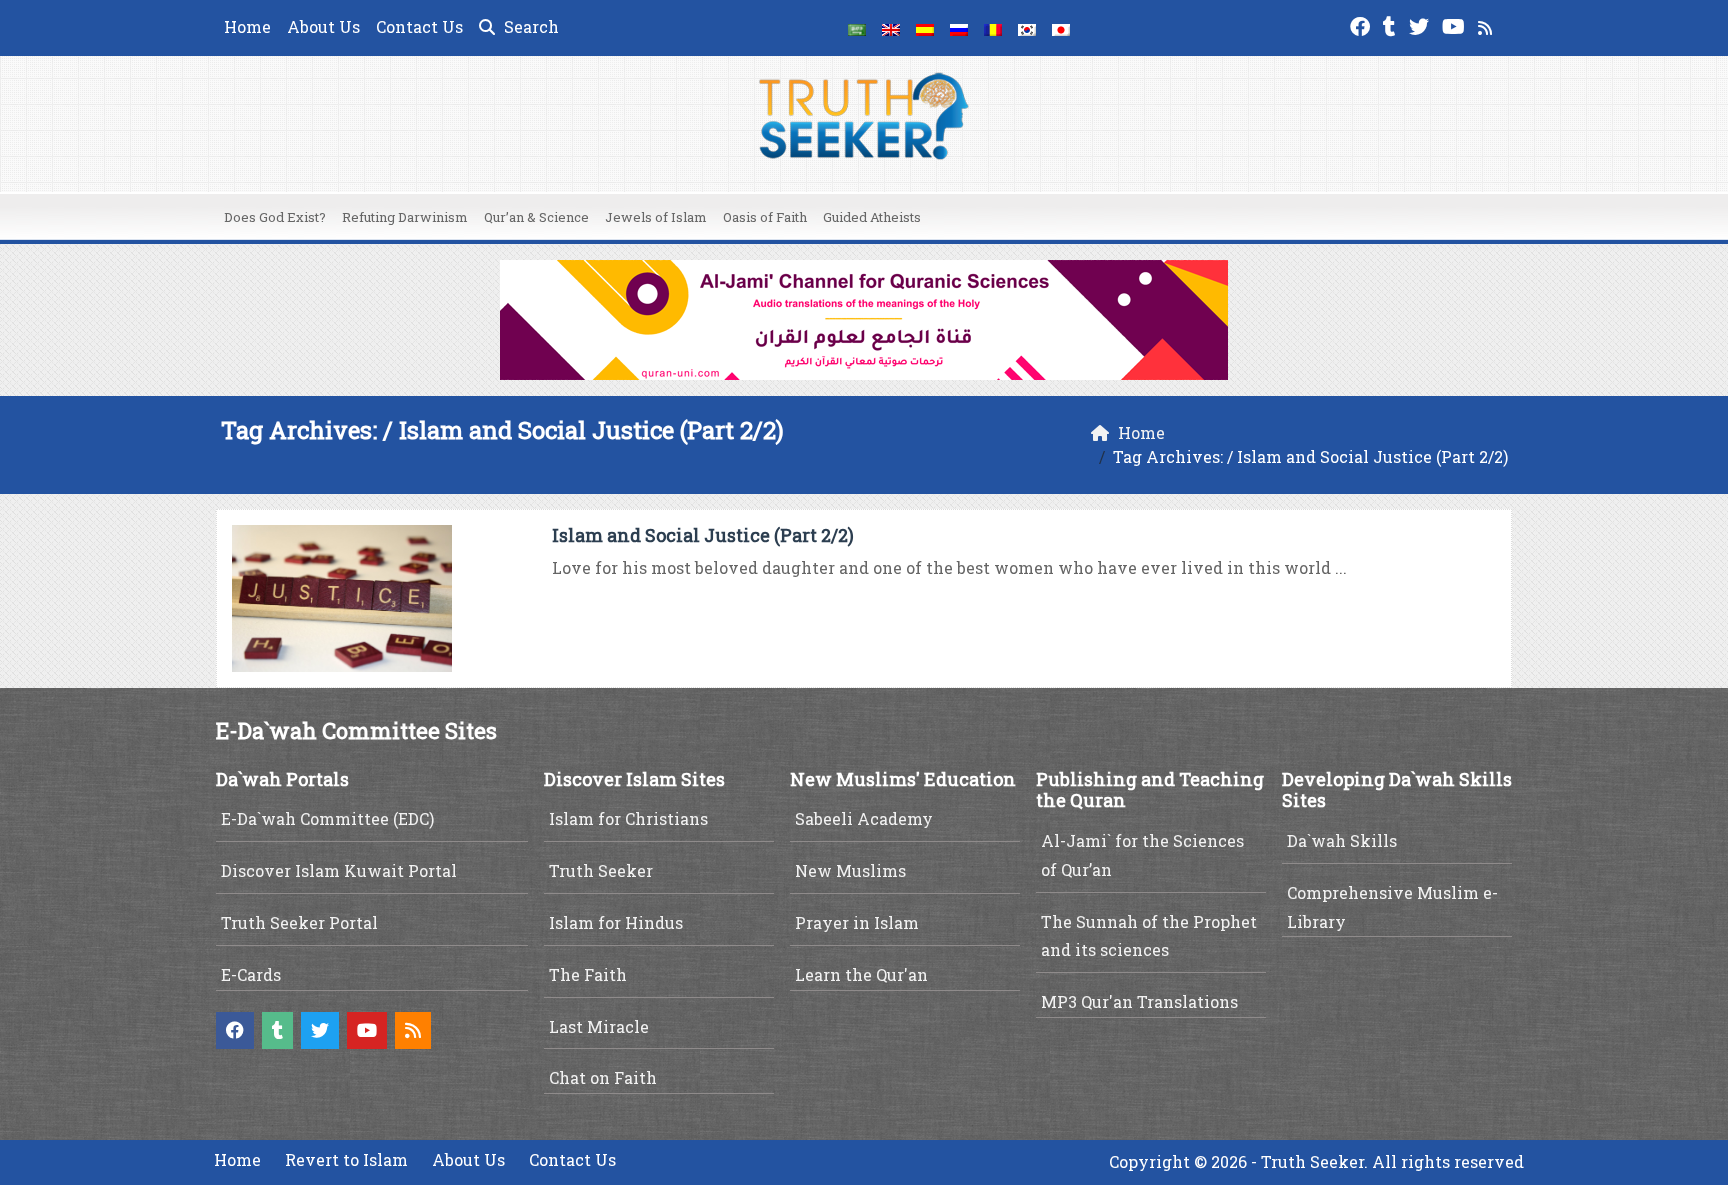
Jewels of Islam (656, 217)
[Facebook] (1362, 24)
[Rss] (1487, 24)
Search (529, 26)
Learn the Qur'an (861, 974)
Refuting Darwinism (405, 217)
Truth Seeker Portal (299, 922)
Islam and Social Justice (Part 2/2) (703, 535)
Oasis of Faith (765, 217)
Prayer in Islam (857, 922)
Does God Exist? (275, 217)
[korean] (1027, 28)
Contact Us (419, 26)
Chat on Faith (603, 1077)
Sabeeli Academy (864, 818)
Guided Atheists (872, 217)
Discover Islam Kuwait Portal (339, 870)
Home (247, 26)
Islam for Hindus (616, 922)
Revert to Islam (346, 1159)
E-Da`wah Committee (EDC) (327, 818)
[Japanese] (1061, 28)
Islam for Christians (628, 818)
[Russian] (959, 28)
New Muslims (850, 870)
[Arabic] (857, 28)
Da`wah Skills (1342, 840)
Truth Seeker (601, 870)
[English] (891, 28)
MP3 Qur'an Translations (1139, 1001)
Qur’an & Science (536, 217)
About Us (323, 26)
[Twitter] (1421, 24)
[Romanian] (993, 28)
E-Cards (251, 974)
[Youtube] (1456, 24)
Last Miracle (599, 1026)
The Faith (588, 974)
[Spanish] (925, 28)
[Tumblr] (1392, 24)
